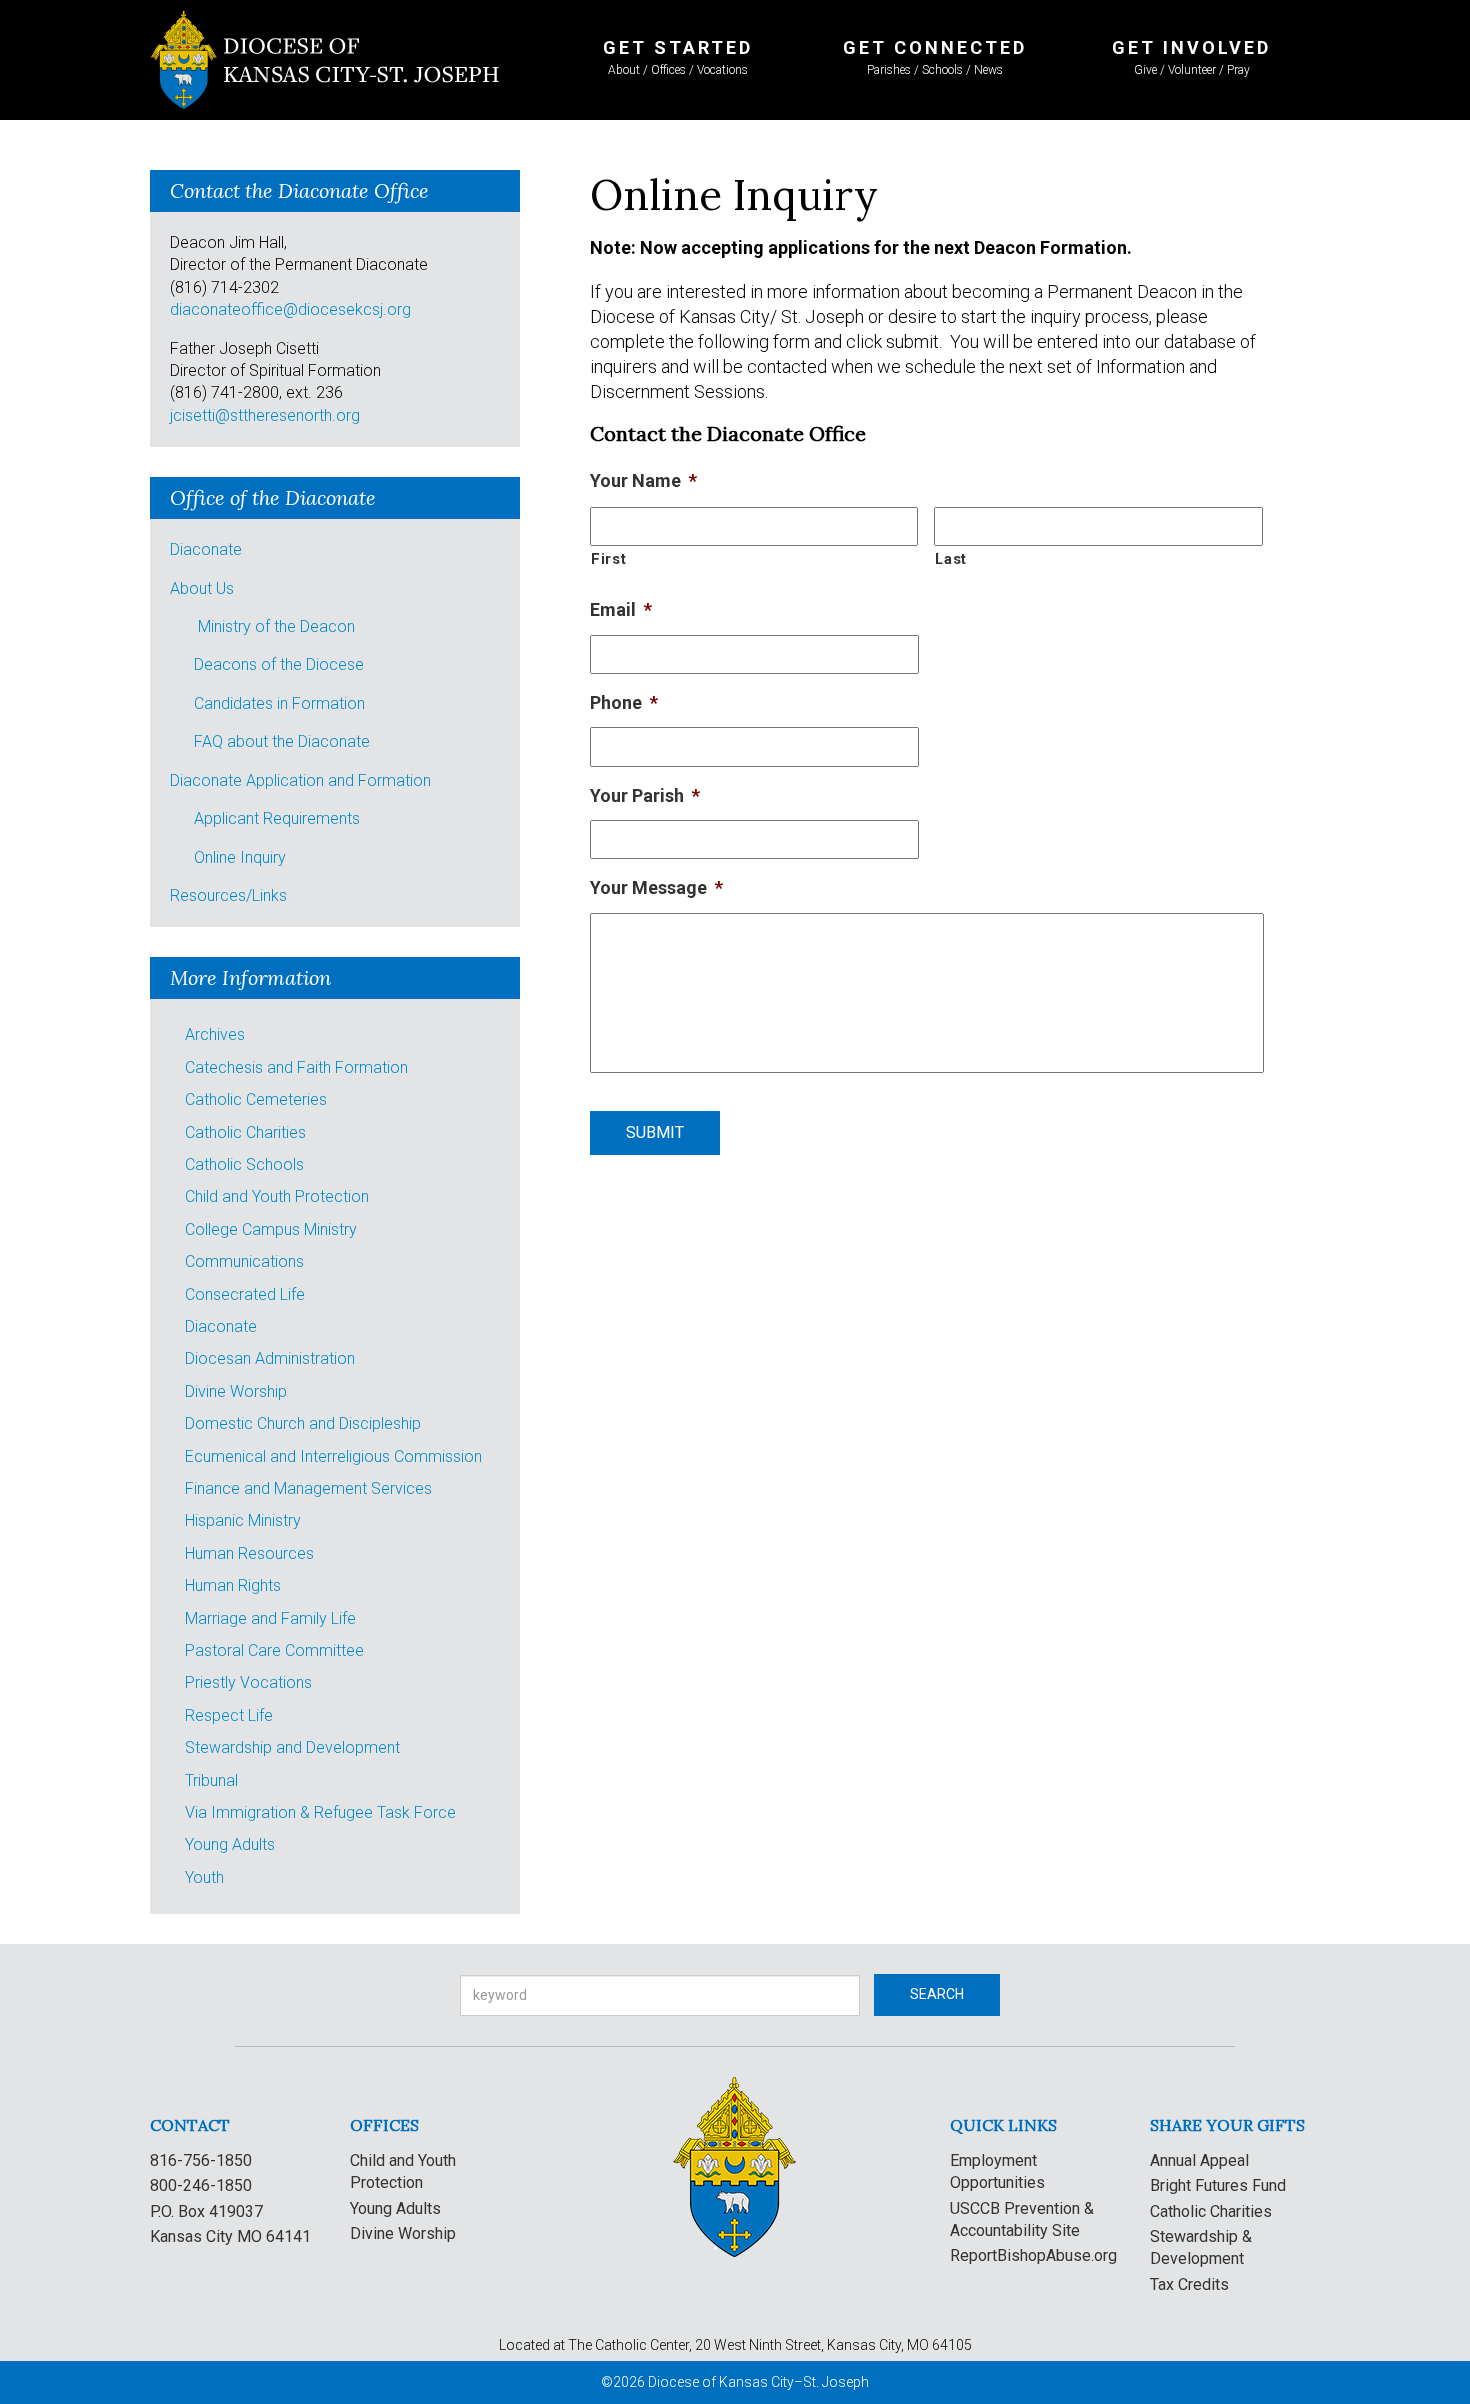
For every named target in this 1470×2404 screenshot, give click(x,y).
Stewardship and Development (292, 1747)
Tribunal (211, 1780)
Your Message (656, 887)
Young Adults (230, 1844)
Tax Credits (1189, 2284)
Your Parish (645, 795)
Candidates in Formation (279, 703)
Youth (204, 1877)
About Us (202, 588)
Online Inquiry (240, 857)
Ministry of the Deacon (276, 626)
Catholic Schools (244, 1164)
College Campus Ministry (271, 1229)
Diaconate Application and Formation (300, 780)
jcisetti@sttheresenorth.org (265, 415)
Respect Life (229, 1715)
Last (951, 559)
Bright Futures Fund (1218, 2185)
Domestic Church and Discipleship (303, 1423)
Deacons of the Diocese (279, 664)
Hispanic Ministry (243, 1520)
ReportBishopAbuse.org (1033, 2255)
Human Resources (249, 1553)
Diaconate (206, 549)
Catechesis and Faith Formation (296, 1067)
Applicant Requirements (277, 818)
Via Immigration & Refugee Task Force (320, 1812)
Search (937, 1994)
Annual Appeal (1199, 2160)
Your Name (643, 480)
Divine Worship (236, 1391)
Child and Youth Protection (277, 1196)
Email (621, 609)
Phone (624, 702)
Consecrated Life (245, 1294)
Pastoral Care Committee (274, 1650)
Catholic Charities (245, 1132)
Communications (244, 1261)
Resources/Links (228, 895)
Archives (215, 1034)
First (608, 559)
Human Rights (233, 1585)
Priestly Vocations (248, 1682)
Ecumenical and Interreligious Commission (333, 1456)
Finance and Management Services (308, 1488)
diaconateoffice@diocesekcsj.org (290, 309)
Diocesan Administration (270, 1358)
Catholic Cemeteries (256, 1099)
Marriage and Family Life (270, 1618)
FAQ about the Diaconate (282, 741)
